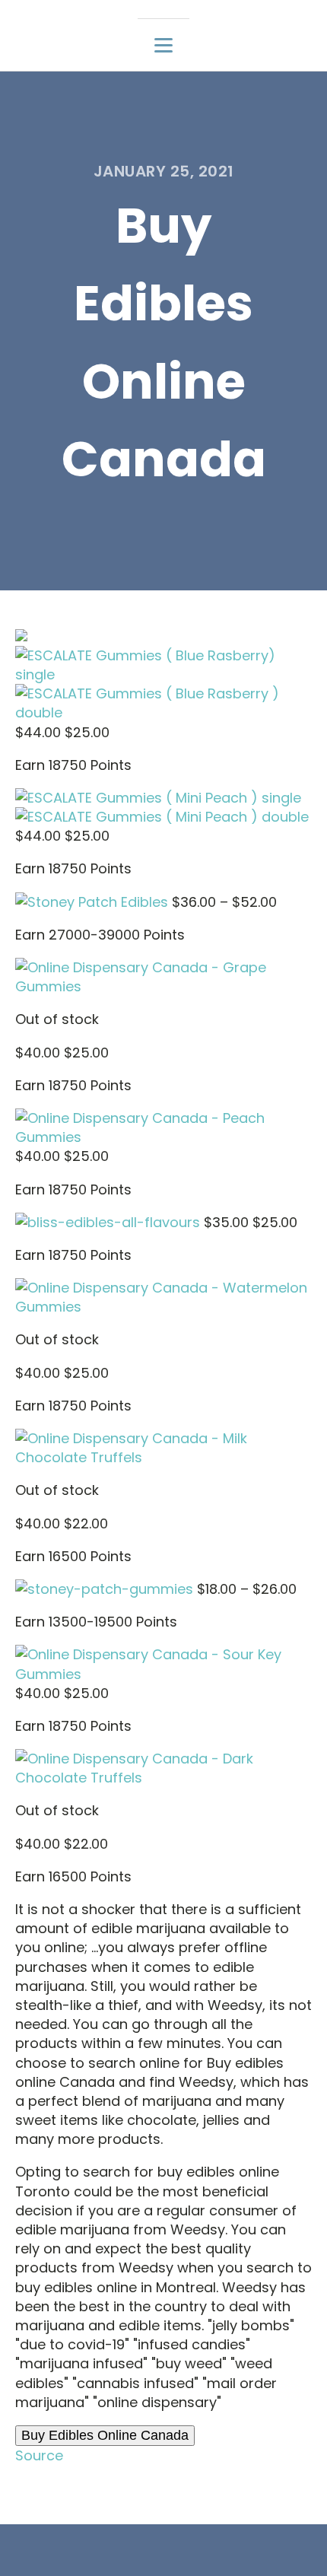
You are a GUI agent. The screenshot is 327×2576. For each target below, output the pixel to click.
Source (39, 2455)
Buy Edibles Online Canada (105, 2435)
